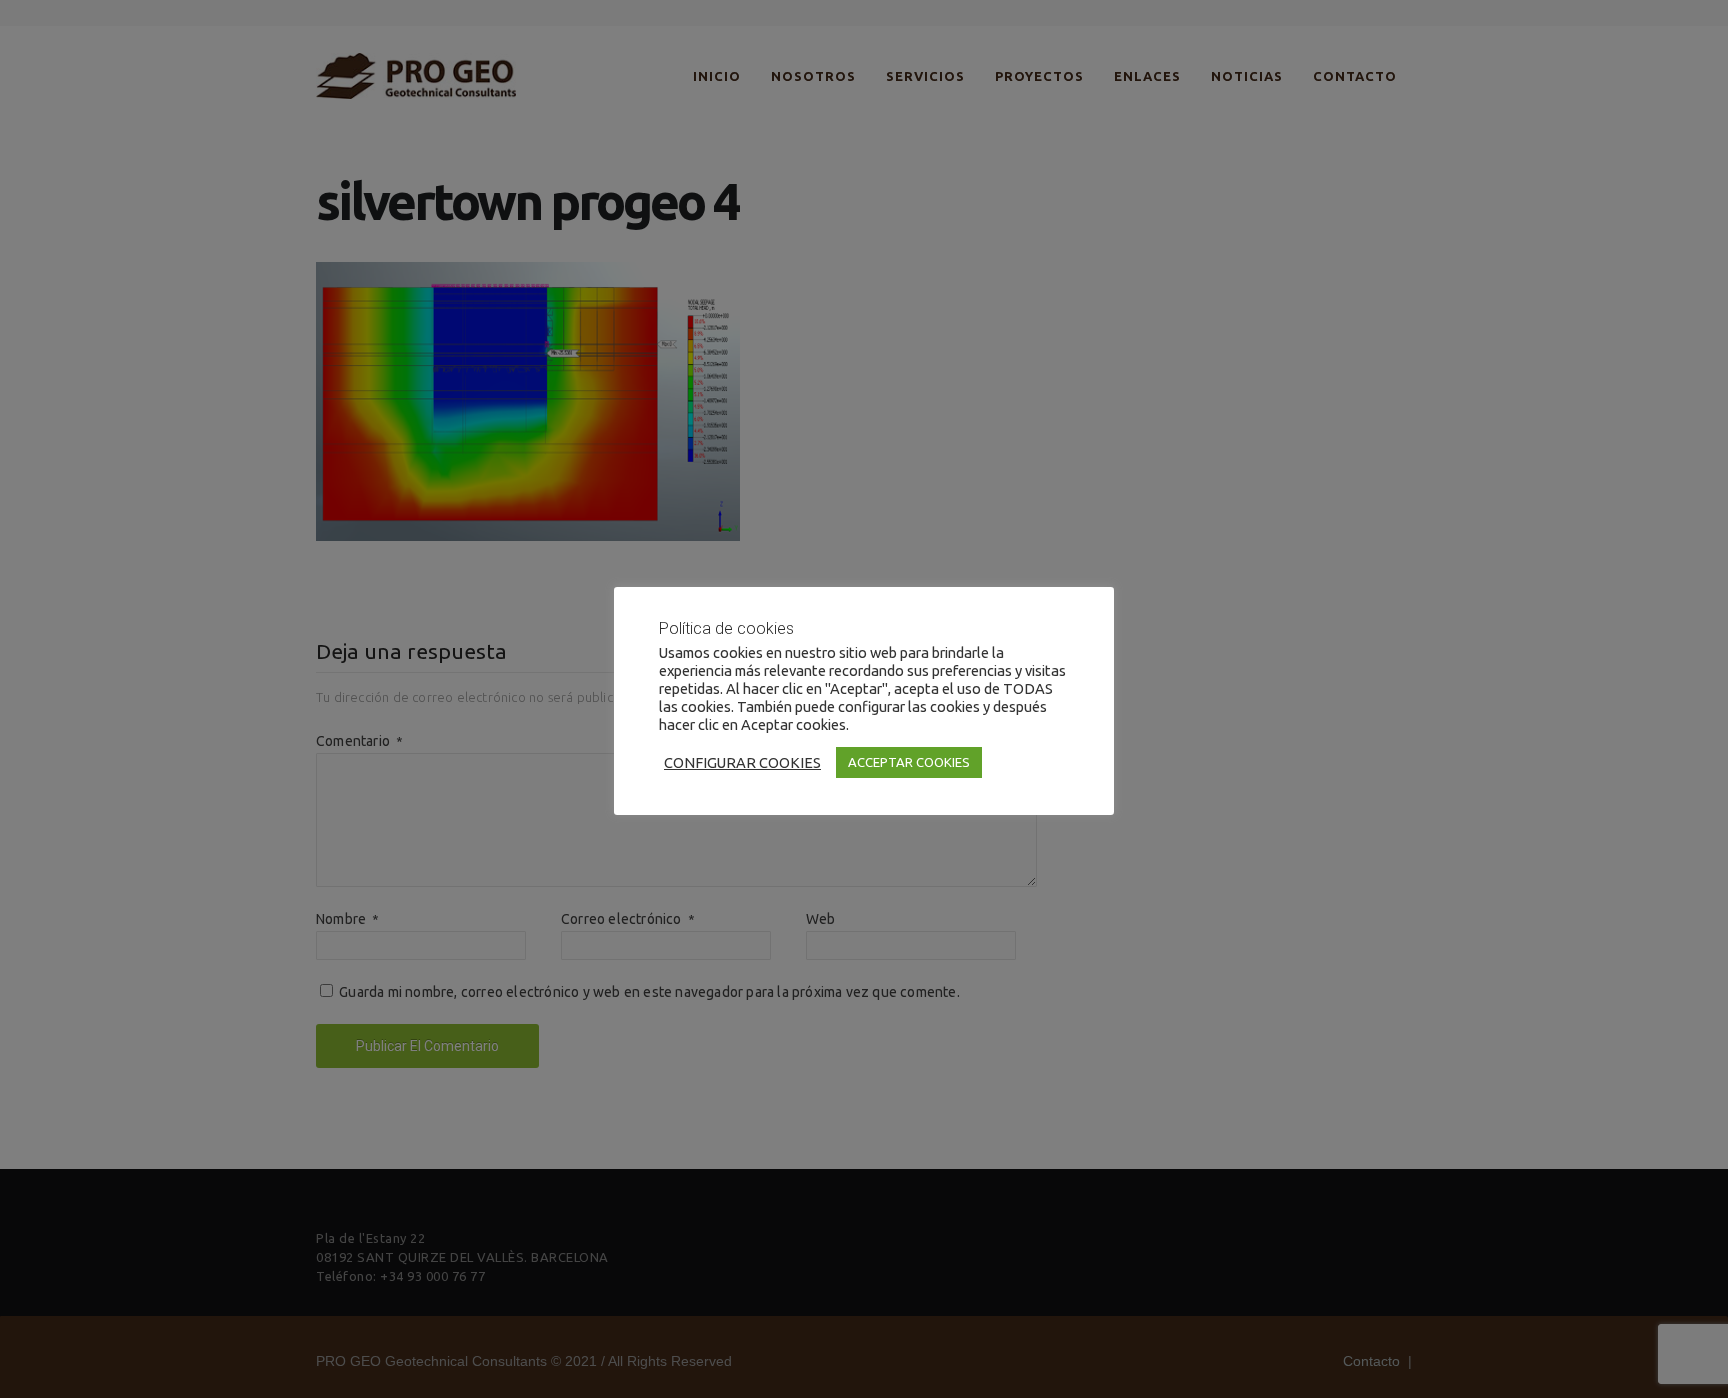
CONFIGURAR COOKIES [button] (742, 762)
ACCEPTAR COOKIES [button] (909, 762)
